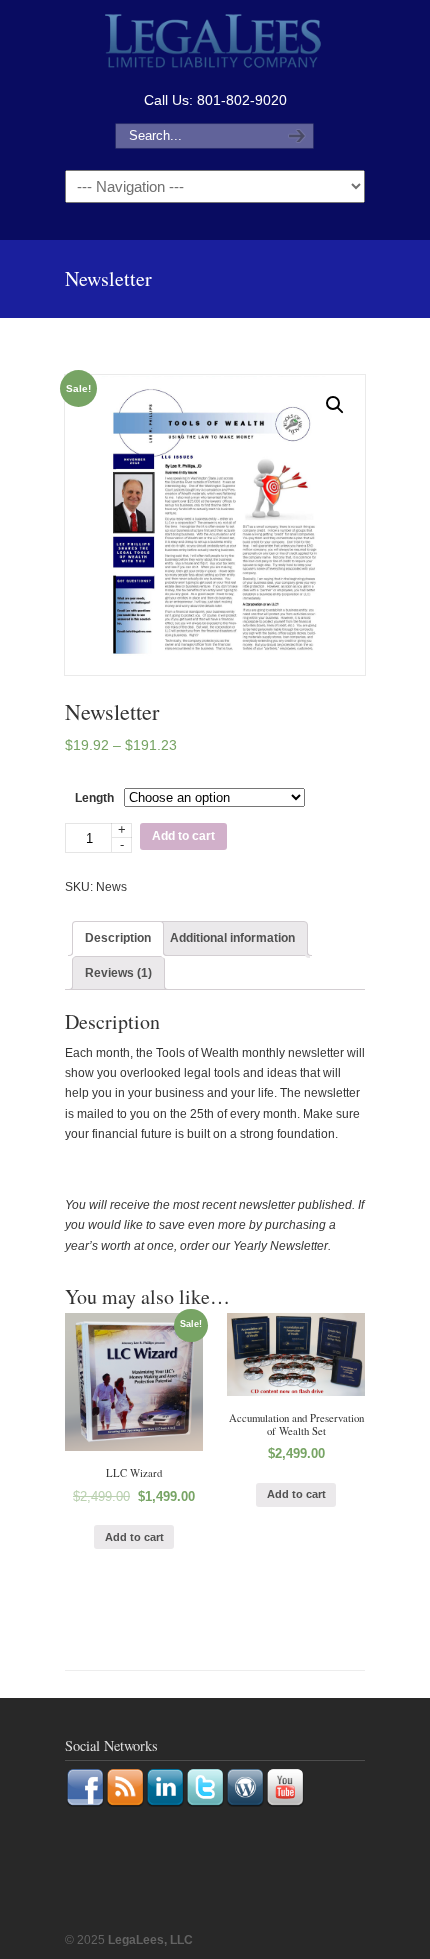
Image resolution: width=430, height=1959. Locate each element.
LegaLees (215, 43)
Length (94, 798)
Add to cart (183, 836)
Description (118, 938)
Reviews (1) (118, 973)
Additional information (232, 938)
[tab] (118, 938)
